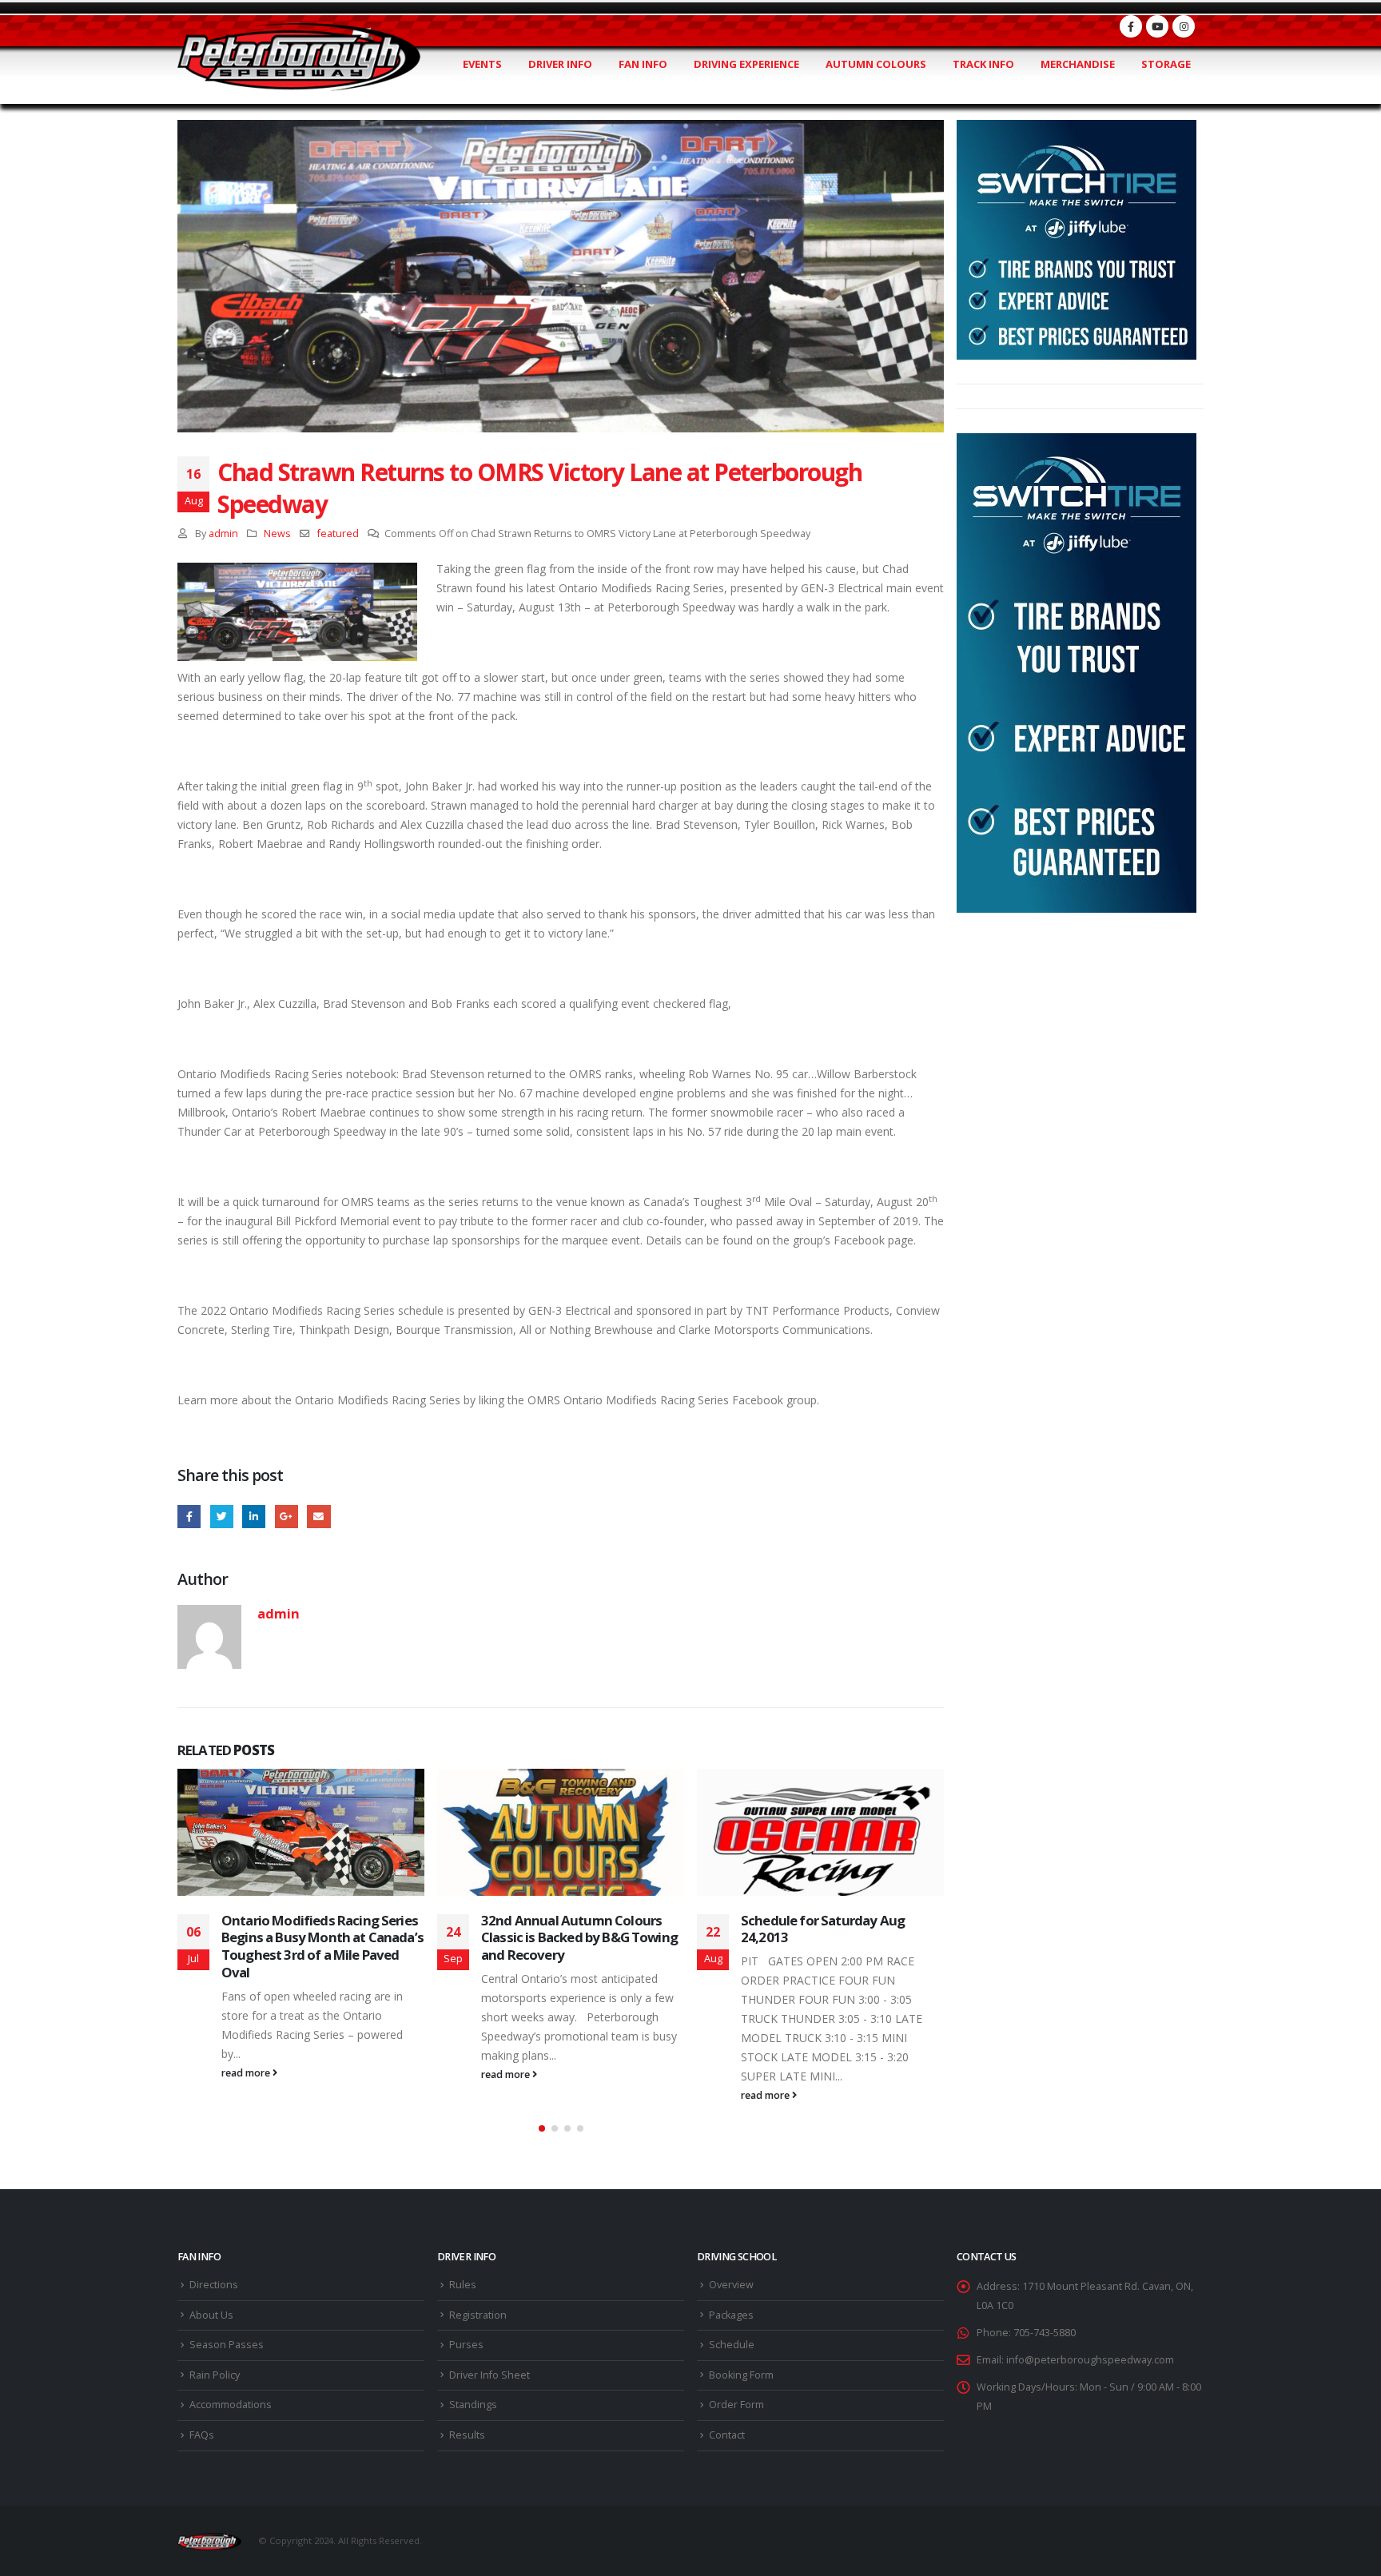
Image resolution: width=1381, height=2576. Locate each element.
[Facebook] (1131, 26)
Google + (287, 1517)
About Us (211, 2315)
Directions (214, 2285)
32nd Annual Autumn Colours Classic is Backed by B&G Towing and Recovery (579, 1938)
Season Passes (227, 2345)
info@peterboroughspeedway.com (1090, 2360)
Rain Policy (215, 2375)
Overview (731, 2285)
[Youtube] (1157, 26)
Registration (478, 2315)
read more (247, 2073)
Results (467, 2435)
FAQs (202, 2435)
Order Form (736, 2405)
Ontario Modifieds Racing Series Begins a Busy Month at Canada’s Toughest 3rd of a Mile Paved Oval (322, 1946)
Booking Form (741, 2375)
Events (482, 64)
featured (338, 534)
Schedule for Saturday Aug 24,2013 (823, 1929)
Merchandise (1078, 64)
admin (223, 534)
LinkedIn (254, 1517)
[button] (542, 2128)
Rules (463, 2285)
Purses (466, 2345)
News (277, 534)
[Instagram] (1184, 26)
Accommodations (231, 2405)
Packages (731, 2315)
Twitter (222, 1517)
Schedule (732, 2345)
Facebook (189, 1517)
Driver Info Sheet (490, 2375)
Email (318, 1517)
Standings (473, 2405)
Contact (727, 2435)
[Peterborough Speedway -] (299, 57)
